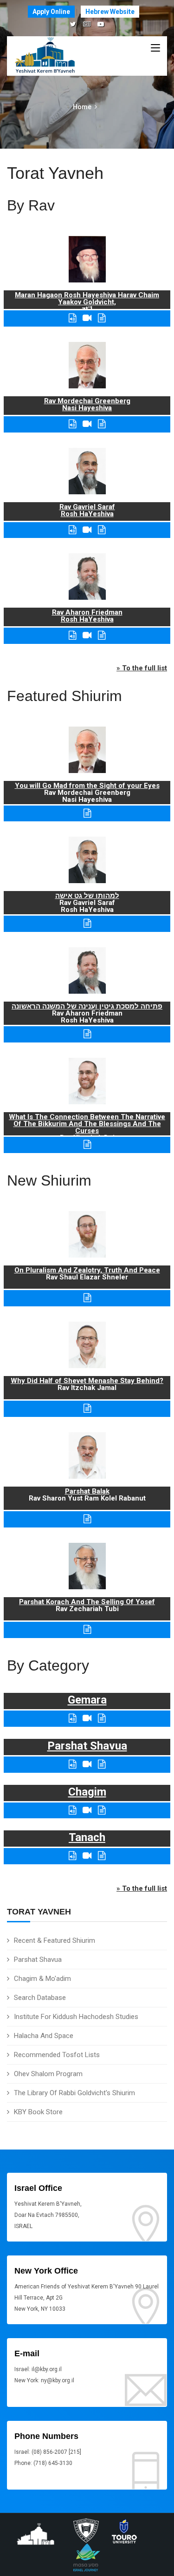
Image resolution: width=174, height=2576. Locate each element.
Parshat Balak (87, 1491)
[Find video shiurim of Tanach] (87, 1856)
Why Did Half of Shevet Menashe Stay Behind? (87, 1381)
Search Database (40, 1998)
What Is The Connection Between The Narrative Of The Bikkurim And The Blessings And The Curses (87, 1124)
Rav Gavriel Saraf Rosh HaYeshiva (87, 510)
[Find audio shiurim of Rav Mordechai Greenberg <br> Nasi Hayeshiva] (72, 424)
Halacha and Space (44, 2036)
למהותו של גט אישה (87, 896)
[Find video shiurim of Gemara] (87, 1718)
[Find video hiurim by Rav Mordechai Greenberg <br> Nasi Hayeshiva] (87, 424)
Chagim (87, 1792)
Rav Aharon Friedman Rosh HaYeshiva (87, 616)
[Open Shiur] (87, 1298)
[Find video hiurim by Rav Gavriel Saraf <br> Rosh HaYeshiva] (87, 530)
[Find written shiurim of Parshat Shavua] (102, 1764)
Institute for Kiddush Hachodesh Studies (76, 2017)
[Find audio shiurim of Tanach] (72, 1856)
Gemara (87, 1700)
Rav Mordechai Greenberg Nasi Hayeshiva (87, 404)
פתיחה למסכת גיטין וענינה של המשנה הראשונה (87, 1006)
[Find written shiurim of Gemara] (102, 1718)
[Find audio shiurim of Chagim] (72, 1810)
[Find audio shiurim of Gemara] (72, 1718)
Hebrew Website (110, 12)
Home (82, 107)
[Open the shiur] (87, 813)
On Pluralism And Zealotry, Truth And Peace (87, 1270)
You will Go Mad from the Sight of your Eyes (87, 786)
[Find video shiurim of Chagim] (87, 1810)
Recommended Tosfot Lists (57, 2055)
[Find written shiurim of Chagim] (102, 1810)
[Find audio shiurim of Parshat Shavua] (72, 1764)
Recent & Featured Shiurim (55, 1940)
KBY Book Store (38, 2112)
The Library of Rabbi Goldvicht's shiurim (74, 2093)
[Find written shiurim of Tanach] (102, 1856)
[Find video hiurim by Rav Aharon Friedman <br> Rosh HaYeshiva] (87, 635)
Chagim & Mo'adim (42, 1979)
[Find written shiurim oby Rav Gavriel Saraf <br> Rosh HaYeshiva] (102, 530)
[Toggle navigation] (155, 48)
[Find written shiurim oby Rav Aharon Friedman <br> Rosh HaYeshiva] (102, 635)
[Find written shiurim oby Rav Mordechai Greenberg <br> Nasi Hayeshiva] (102, 424)
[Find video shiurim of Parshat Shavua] (87, 1764)
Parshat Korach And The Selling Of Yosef (87, 1602)
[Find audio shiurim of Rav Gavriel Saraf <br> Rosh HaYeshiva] (72, 530)
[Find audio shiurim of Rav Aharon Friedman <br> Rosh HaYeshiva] (72, 635)
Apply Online (51, 12)
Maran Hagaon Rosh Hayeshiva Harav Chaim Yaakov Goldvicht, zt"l (87, 302)
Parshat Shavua (38, 1960)
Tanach (87, 1837)
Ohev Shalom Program (48, 2074)
